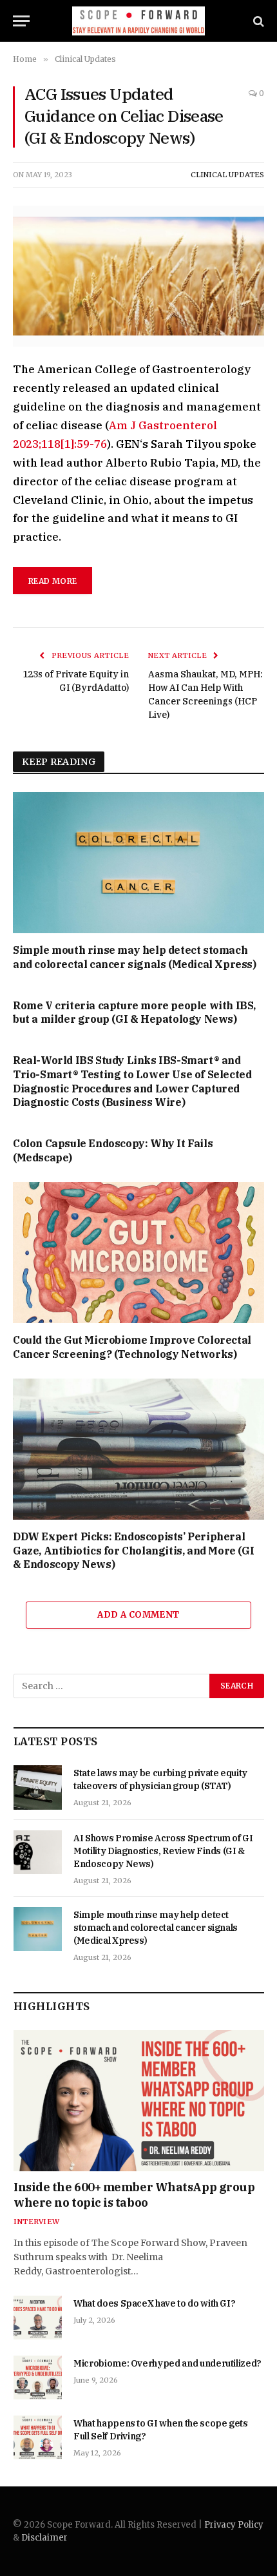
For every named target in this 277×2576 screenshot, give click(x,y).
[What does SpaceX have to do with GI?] (38, 2318)
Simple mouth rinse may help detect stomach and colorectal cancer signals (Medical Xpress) (135, 957)
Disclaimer (44, 2538)
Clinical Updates (227, 175)
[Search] (257, 21)
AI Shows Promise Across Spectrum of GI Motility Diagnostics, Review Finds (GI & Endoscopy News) (163, 1851)
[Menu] (21, 21)
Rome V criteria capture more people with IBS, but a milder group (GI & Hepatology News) (134, 1012)
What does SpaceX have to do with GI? (154, 2303)
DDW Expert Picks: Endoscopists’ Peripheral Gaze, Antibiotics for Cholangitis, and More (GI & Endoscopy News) (133, 1551)
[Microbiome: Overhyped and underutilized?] (38, 2377)
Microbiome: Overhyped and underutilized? (167, 2363)
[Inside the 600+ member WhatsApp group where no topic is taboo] (139, 2101)
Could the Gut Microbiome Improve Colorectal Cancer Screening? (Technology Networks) (132, 1347)
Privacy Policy (234, 2525)
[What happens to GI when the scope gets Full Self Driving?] (38, 2437)
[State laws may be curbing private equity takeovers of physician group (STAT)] (38, 1787)
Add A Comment (138, 1615)
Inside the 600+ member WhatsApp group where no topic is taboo (134, 2195)
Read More (53, 581)
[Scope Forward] (139, 21)
